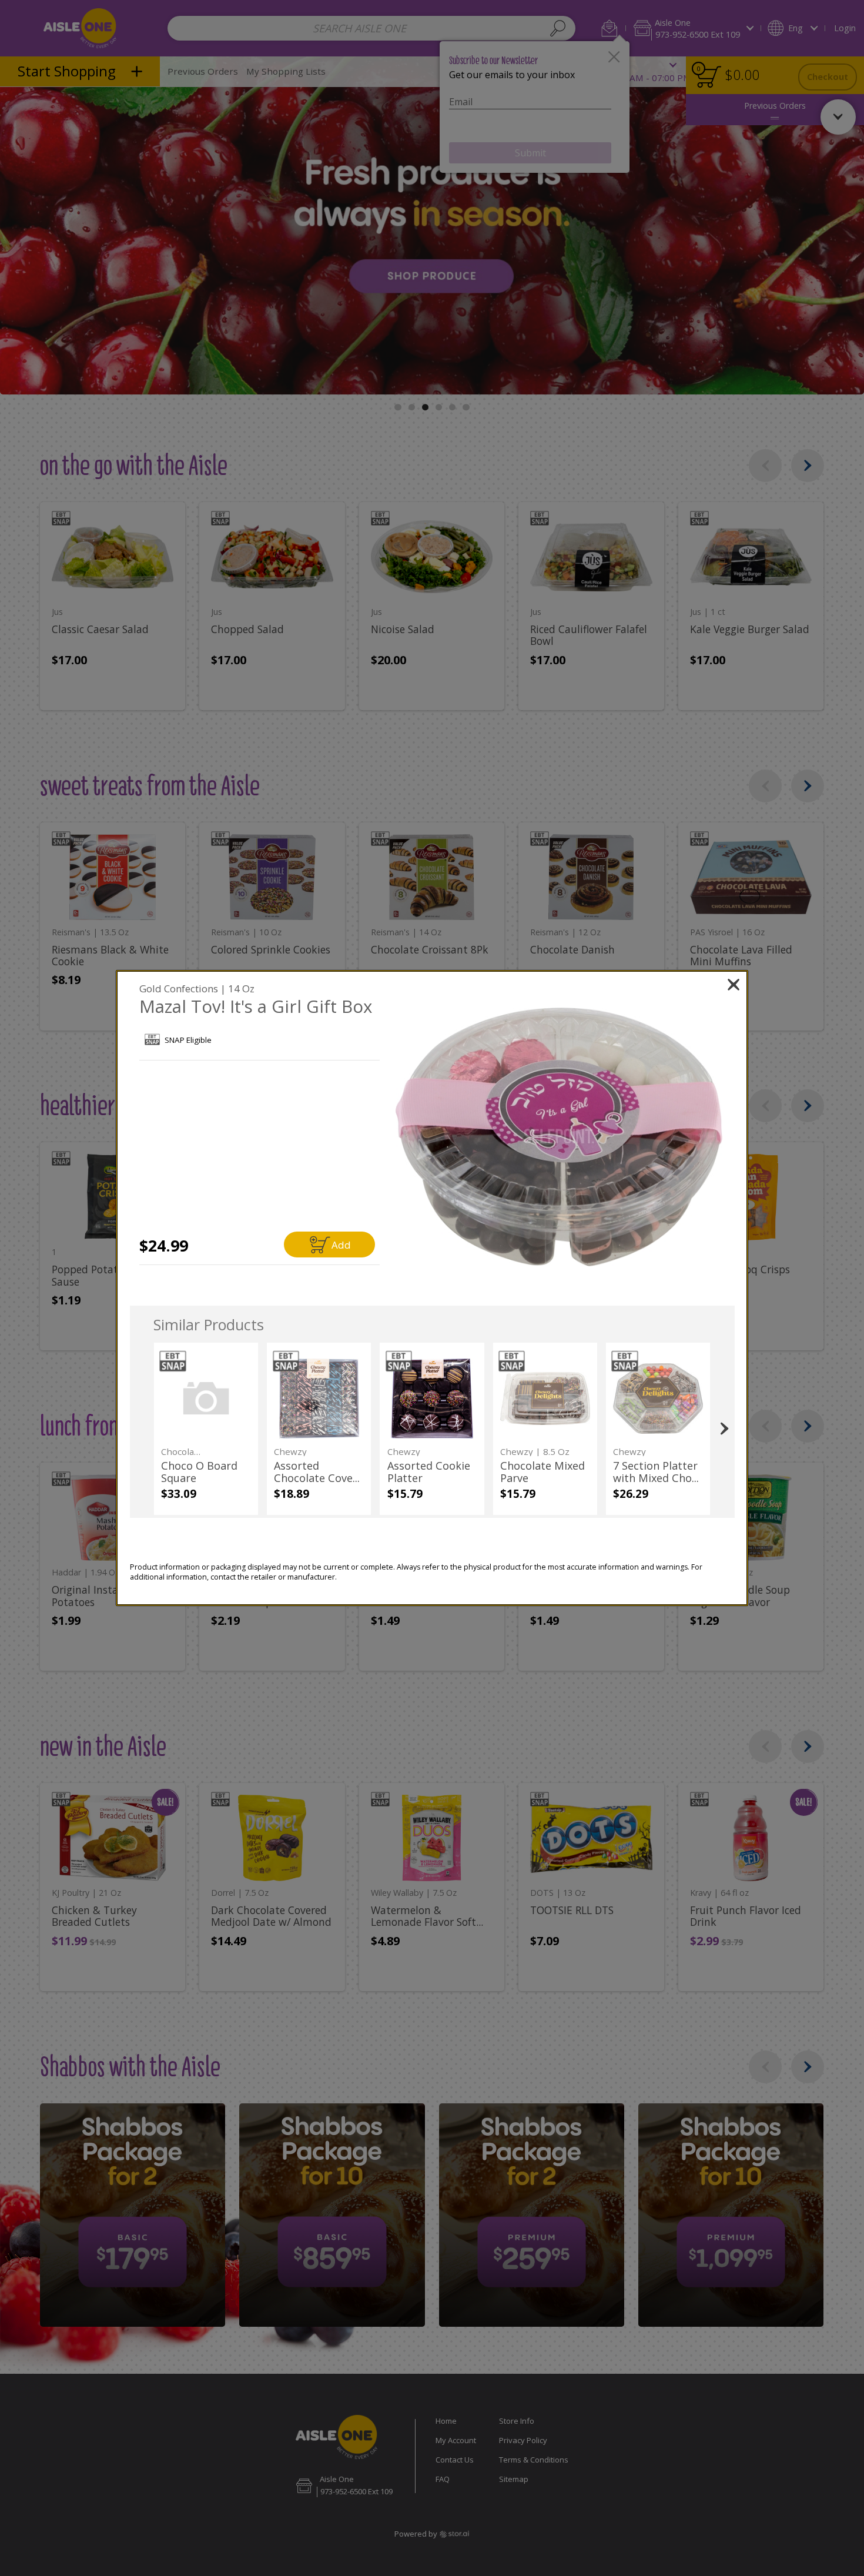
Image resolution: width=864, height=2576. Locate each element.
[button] (559, 1137)
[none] (206, 1429)
